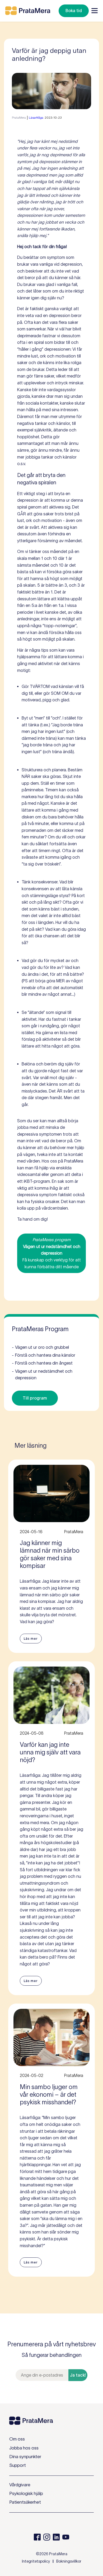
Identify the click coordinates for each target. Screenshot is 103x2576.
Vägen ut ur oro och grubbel (40, 1347)
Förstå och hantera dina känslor (44, 1355)
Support (18, 2465)
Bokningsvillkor (69, 2561)
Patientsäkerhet (25, 2502)
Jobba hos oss (24, 2448)
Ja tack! (78, 2375)
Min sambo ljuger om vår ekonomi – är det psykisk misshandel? (49, 2094)
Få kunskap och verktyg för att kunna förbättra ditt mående (52, 1253)
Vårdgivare (20, 2485)
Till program (35, 1398)
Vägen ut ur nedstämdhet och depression (42, 1375)
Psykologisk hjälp (26, 2493)
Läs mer (31, 1639)
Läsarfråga (36, 117)
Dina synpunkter (25, 2457)
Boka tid (74, 11)
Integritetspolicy (36, 2561)
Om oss (17, 2439)
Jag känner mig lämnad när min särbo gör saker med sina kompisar (50, 1554)
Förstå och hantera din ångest (42, 1363)
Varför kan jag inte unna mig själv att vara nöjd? (50, 1752)
